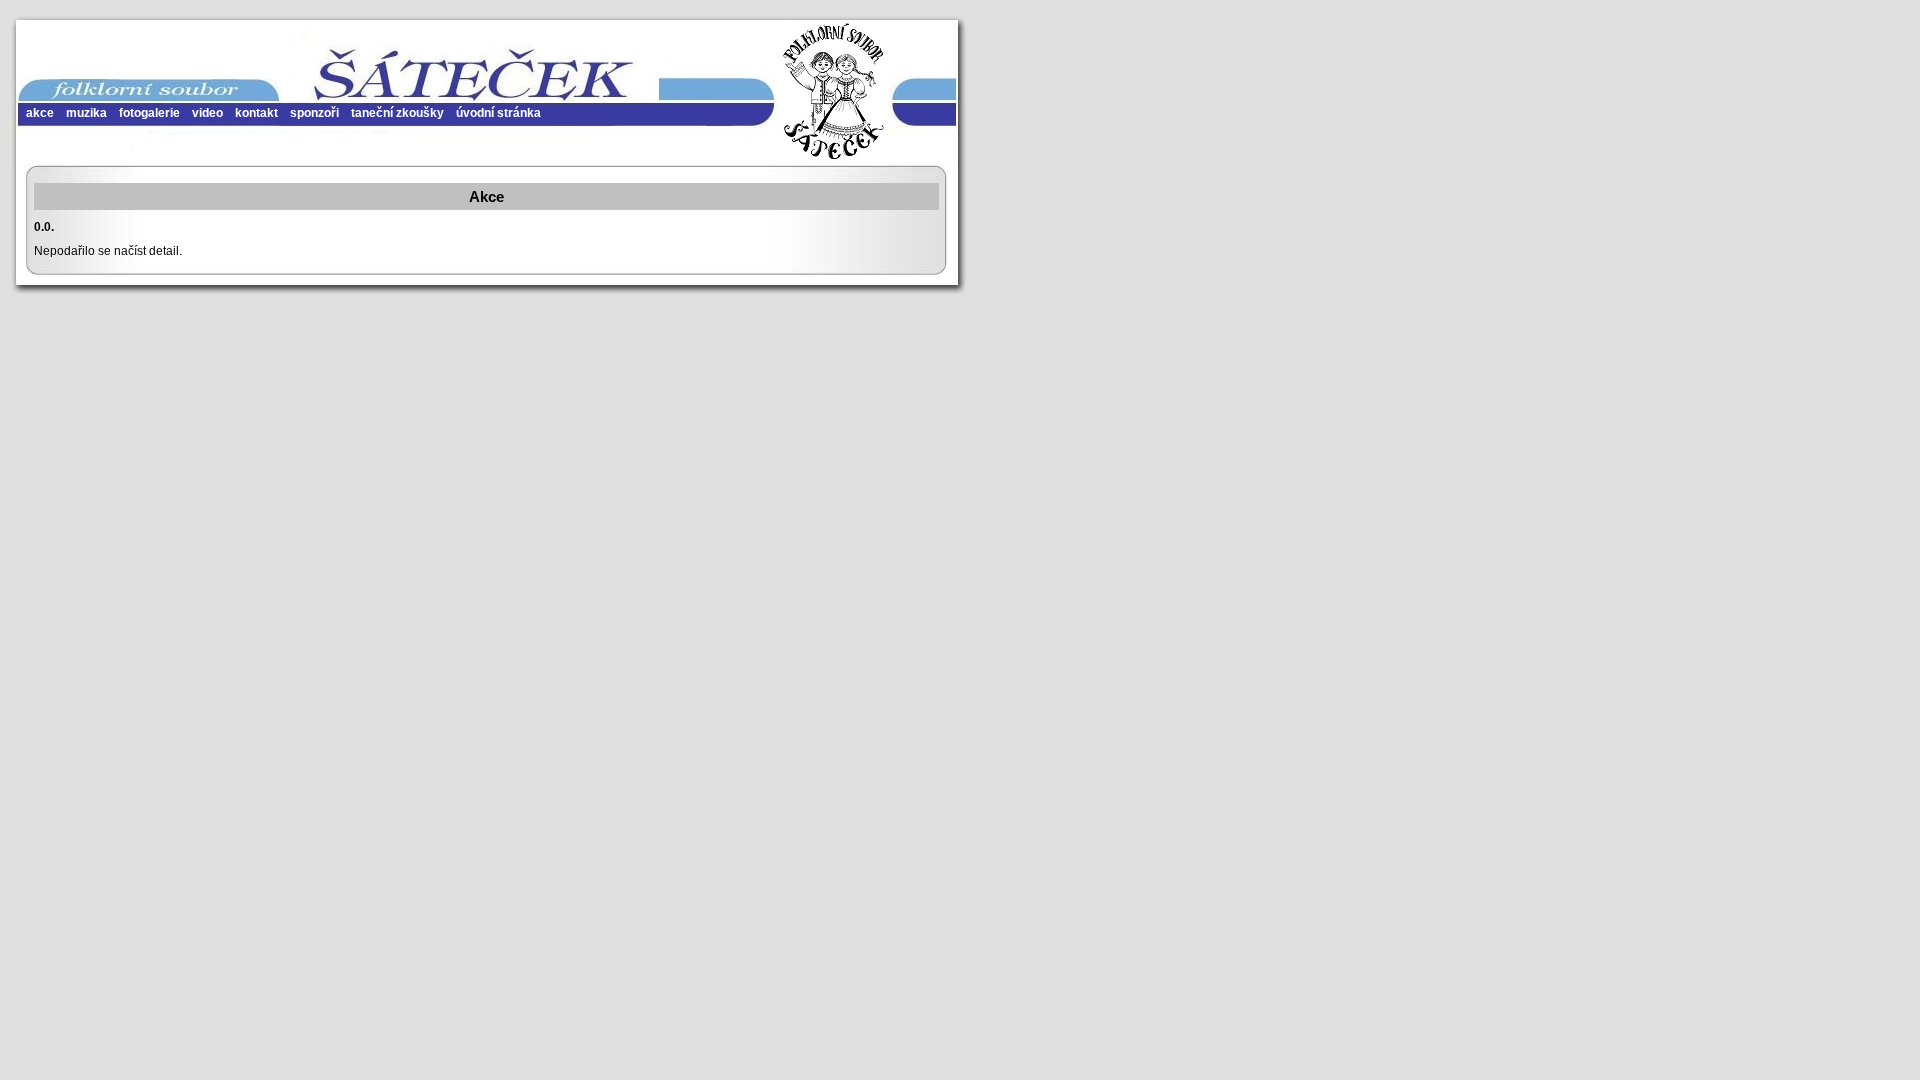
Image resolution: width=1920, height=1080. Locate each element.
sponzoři (314, 113)
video (207, 113)
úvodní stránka (498, 113)
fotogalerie (149, 113)
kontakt (256, 113)
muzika (86, 113)
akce (40, 113)
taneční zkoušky (397, 113)
